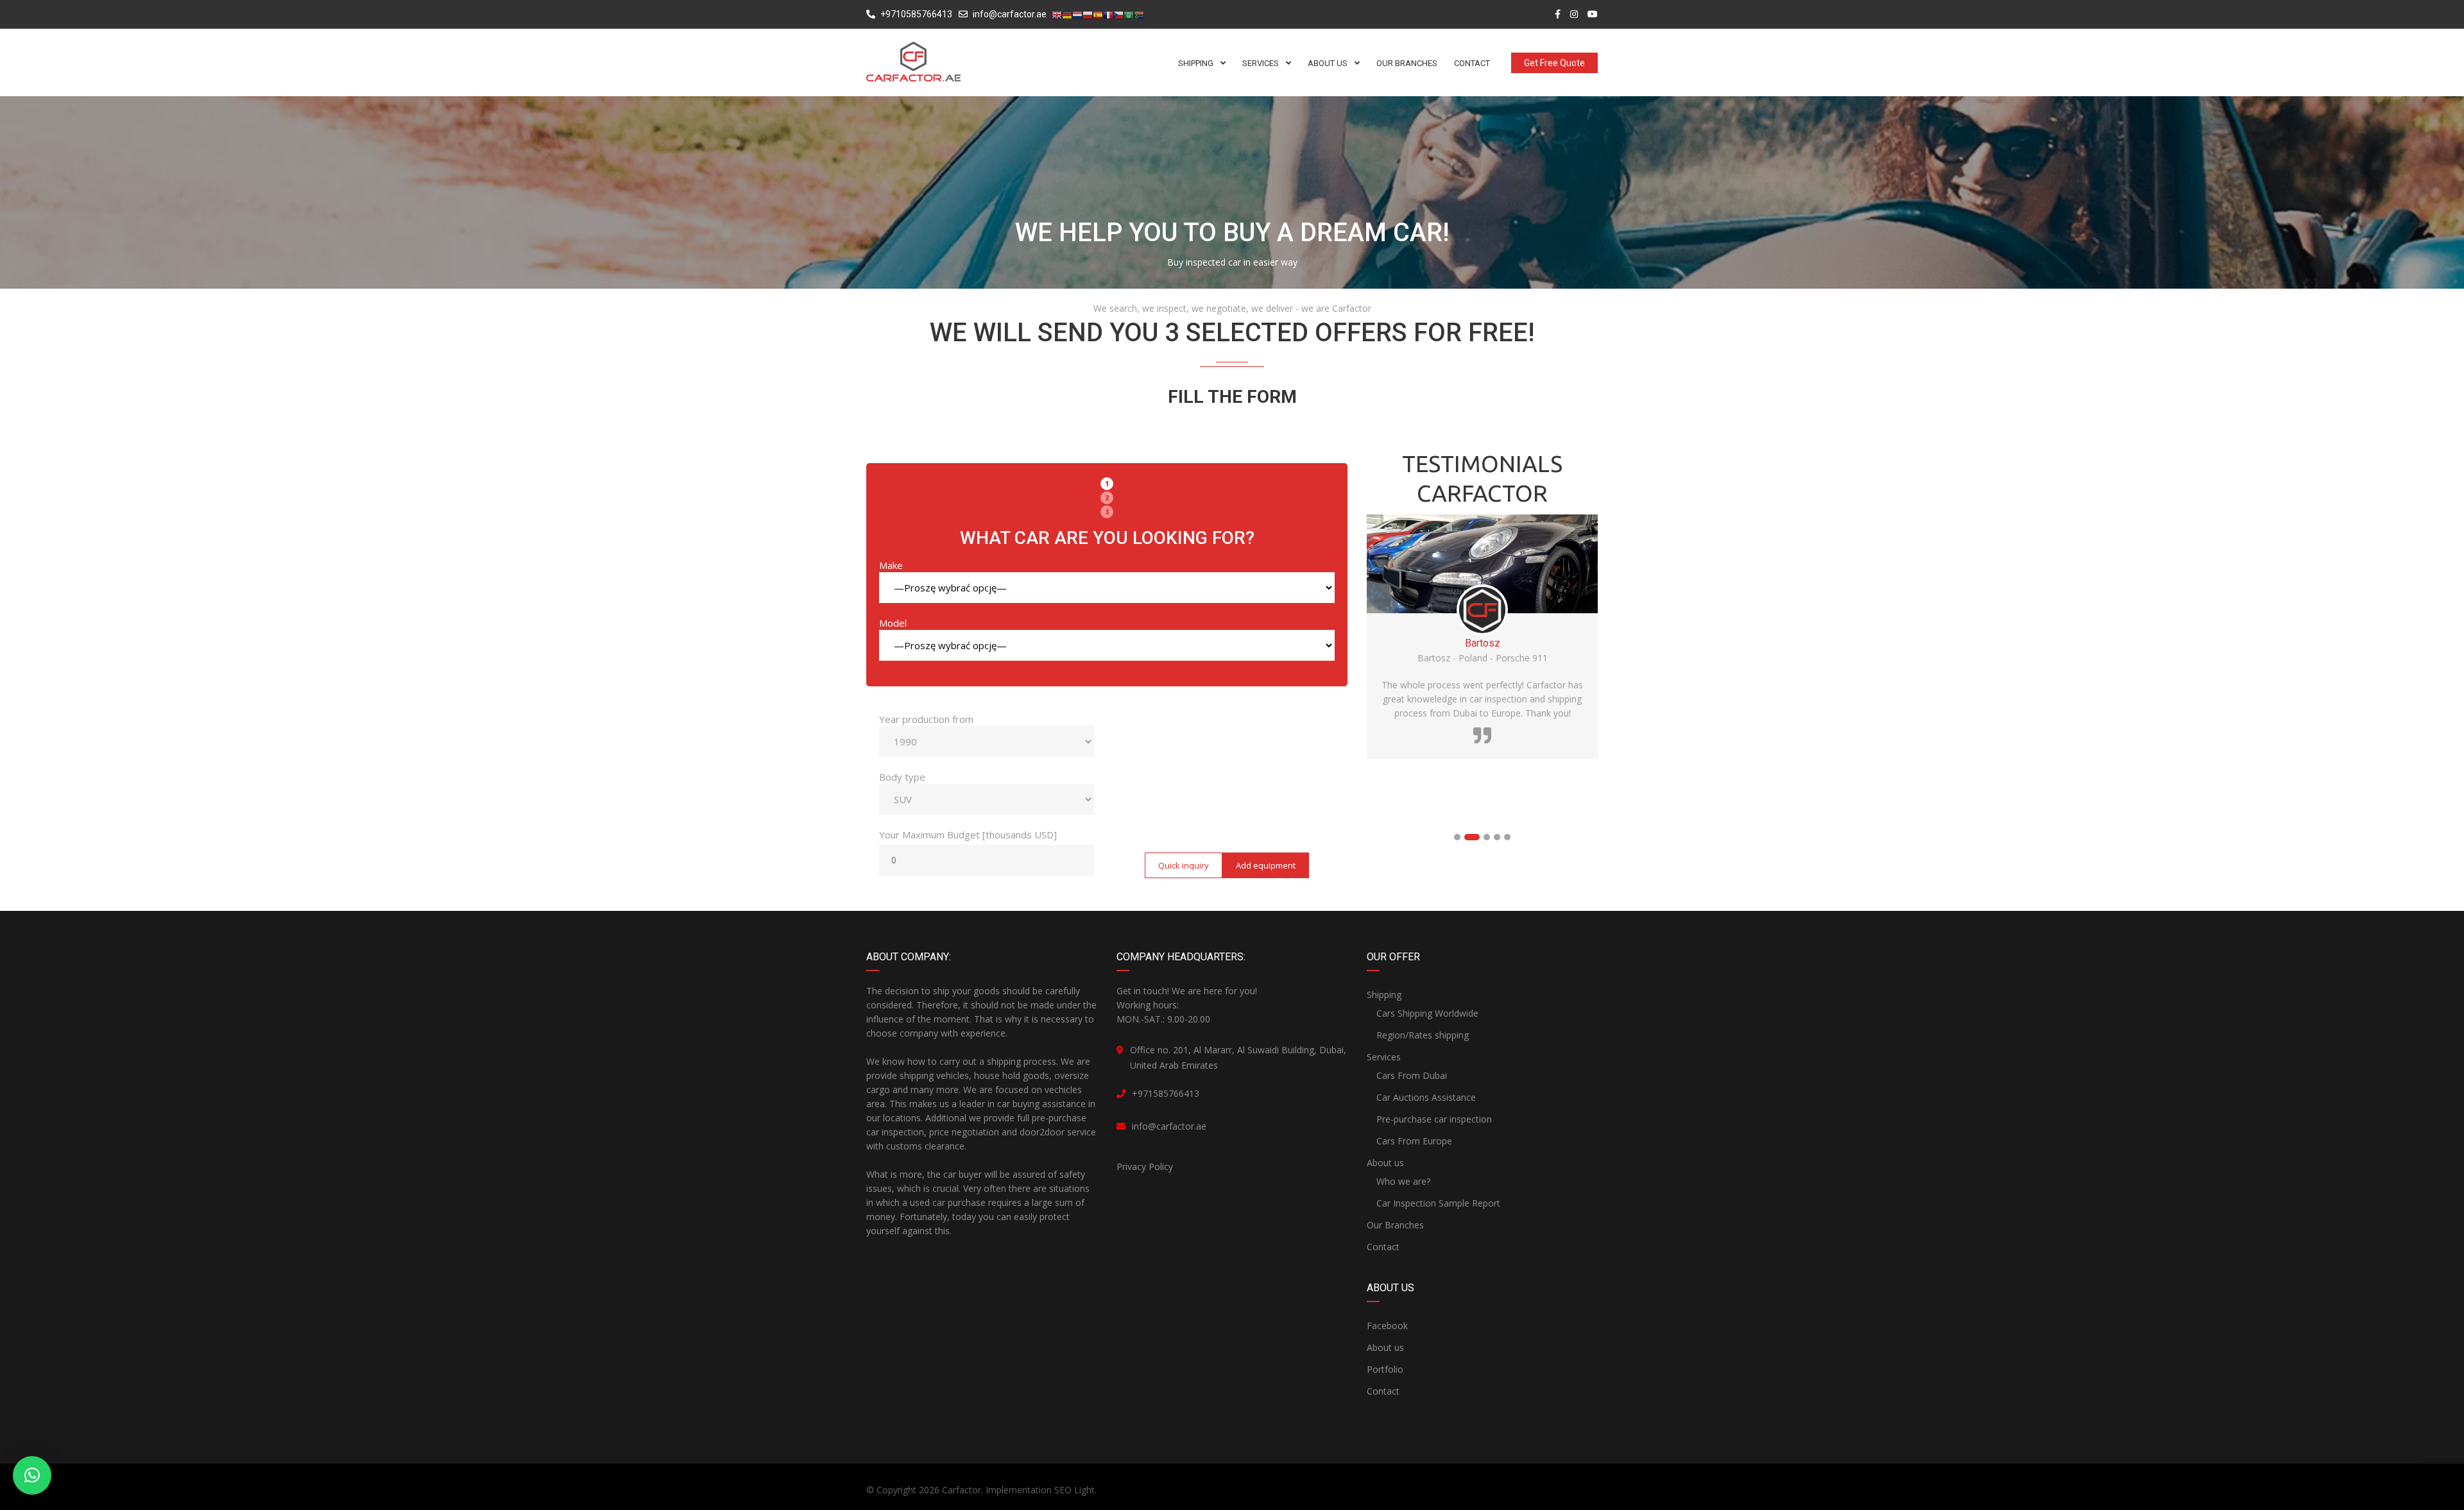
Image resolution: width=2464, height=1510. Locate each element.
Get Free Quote (1554, 63)
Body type (902, 777)
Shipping (1384, 995)
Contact (1383, 1247)
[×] (32, 1475)
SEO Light (1074, 1490)
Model (893, 623)
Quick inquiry (1184, 865)
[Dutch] (1077, 15)
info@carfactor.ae (1010, 14)
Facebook (1387, 1326)
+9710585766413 (915, 14)
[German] (1067, 15)
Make (891, 565)
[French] (1108, 15)
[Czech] (1118, 15)
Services (1384, 1057)
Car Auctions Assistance (1426, 1097)
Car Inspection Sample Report (1438, 1203)
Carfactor (962, 1490)
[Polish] (1088, 15)
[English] (1057, 15)
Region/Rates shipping (1423, 1035)
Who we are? (1403, 1181)
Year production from (926, 719)
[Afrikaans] (1139, 15)
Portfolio (1385, 1369)
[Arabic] (1129, 15)
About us (1385, 1163)
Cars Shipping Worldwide (1427, 1013)
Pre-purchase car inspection (1434, 1119)
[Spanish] (1098, 15)
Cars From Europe (1414, 1141)
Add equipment (1266, 865)
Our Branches (1395, 1225)
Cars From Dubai (1412, 1075)
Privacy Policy (1145, 1166)
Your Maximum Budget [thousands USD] (968, 835)
